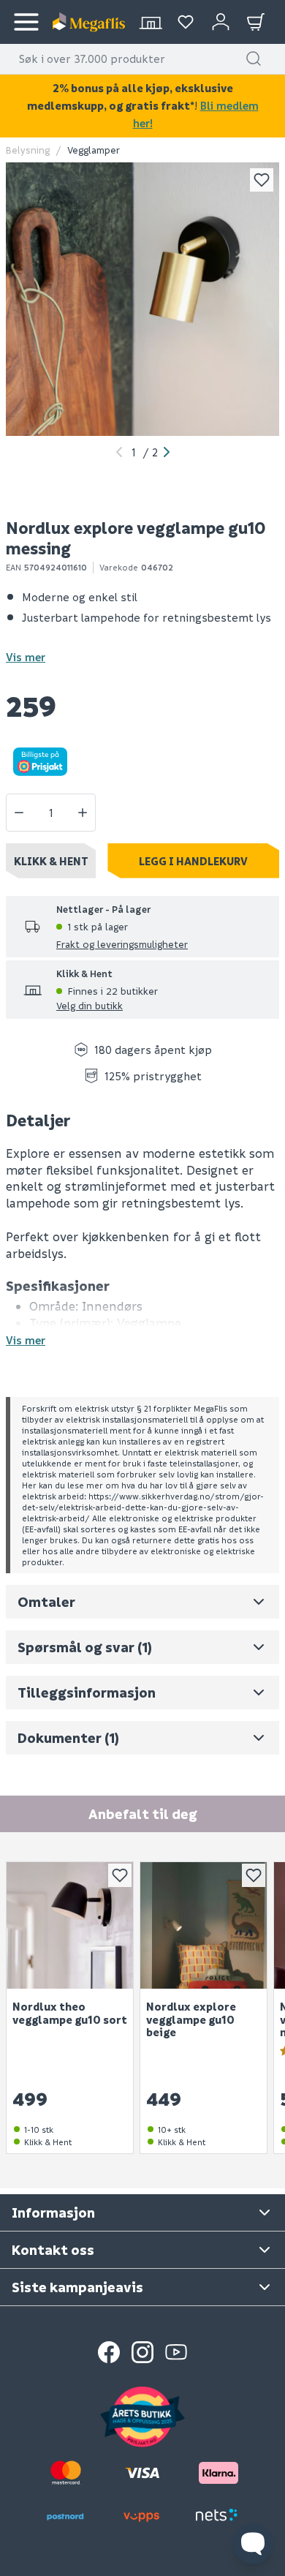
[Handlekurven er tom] (256, 22)
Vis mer (26, 657)
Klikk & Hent (51, 861)
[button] (254, 59)
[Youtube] (176, 2352)
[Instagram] (142, 2352)
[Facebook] (109, 2352)
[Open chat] (253, 2544)
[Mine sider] (186, 22)
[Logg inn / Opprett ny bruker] (221, 22)
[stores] (151, 22)
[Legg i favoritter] (262, 180)
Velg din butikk (90, 1005)
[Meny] (26, 22)
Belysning (28, 150)
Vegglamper (94, 150)
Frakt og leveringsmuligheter (122, 944)
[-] (19, 813)
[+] (83, 813)
